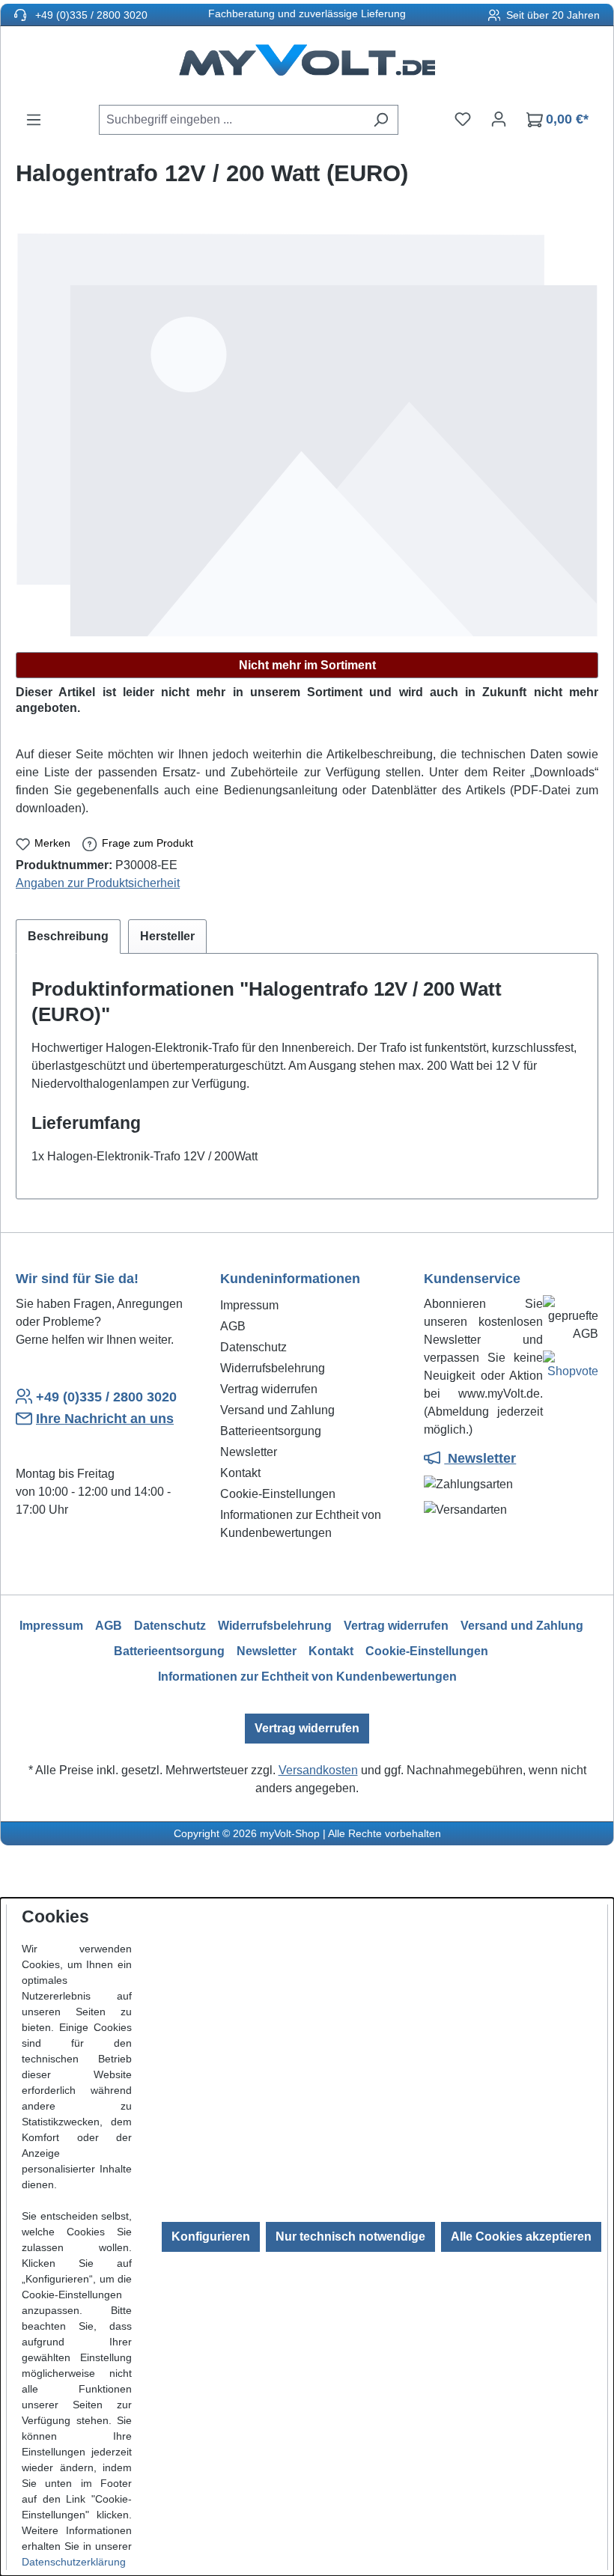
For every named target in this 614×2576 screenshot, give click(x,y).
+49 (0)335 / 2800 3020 (90, 15)
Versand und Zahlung (277, 1410)
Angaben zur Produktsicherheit (98, 883)
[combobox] (231, 120)
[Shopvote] (571, 1368)
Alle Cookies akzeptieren (521, 2237)
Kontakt (240, 1473)
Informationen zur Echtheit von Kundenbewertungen (307, 1677)
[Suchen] (381, 120)
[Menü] (34, 120)
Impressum (249, 1305)
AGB (233, 1326)
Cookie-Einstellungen (278, 1494)
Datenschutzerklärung (74, 2562)
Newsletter (249, 1452)
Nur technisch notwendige (350, 2237)
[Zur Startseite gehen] (307, 65)
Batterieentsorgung (271, 1431)
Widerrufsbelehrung (273, 1368)
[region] (307, 435)
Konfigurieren (211, 2237)
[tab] (68, 937)
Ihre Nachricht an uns (105, 1419)
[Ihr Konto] (499, 119)
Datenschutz (253, 1347)
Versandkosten (318, 1770)
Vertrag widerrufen (269, 1389)
